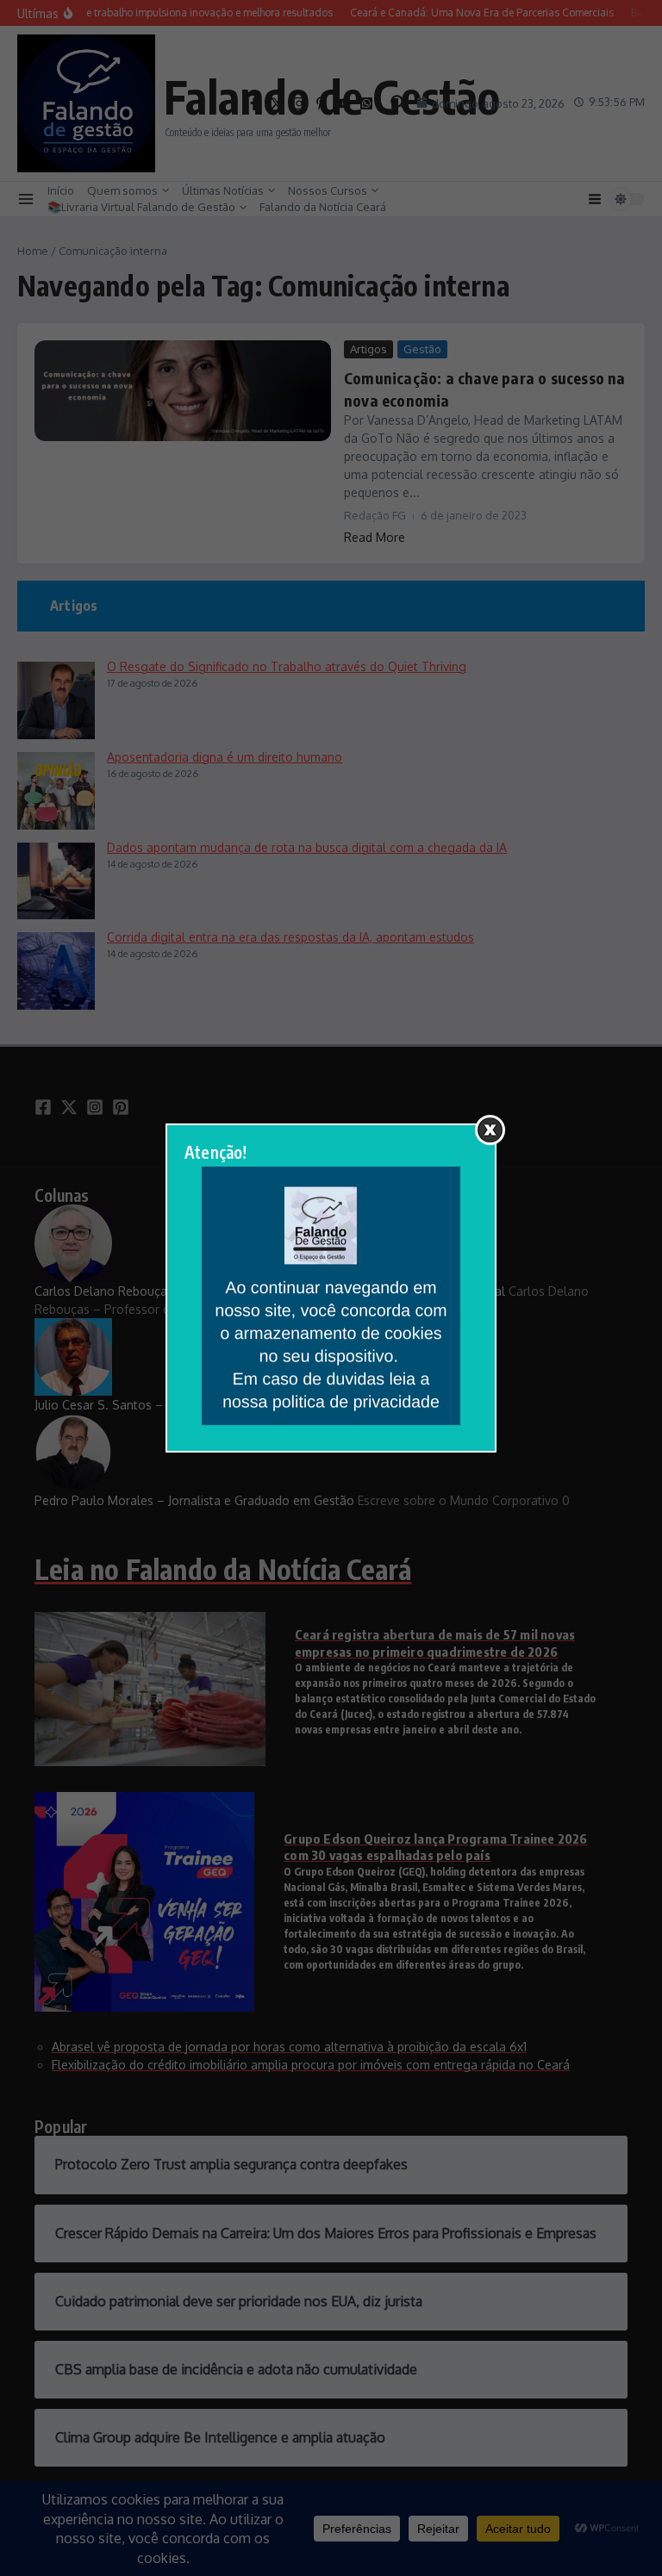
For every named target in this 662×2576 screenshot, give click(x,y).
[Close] (490, 1130)
